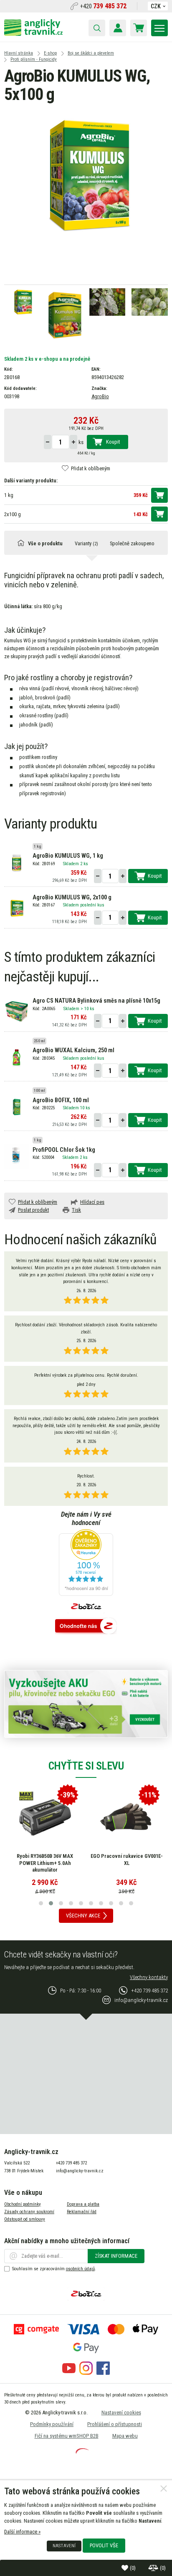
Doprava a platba (83, 2204)
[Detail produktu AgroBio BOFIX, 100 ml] (16, 1107)
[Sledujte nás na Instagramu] (86, 2373)
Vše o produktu (45, 543)
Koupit (113, 442)
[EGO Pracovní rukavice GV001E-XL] (126, 1817)
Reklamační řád (82, 2212)
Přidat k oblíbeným (91, 468)
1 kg (9, 495)
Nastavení (64, 2546)
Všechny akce (83, 1916)
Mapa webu (125, 2436)
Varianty (86, 543)
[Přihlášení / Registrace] (118, 28)
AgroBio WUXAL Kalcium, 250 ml (73, 1050)
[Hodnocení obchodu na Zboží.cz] (86, 1626)
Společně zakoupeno (132, 543)
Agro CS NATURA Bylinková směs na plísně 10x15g (96, 1001)
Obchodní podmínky (23, 2204)
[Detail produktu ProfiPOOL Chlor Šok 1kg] (16, 1156)
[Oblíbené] (126, 2568)
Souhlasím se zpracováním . (54, 2269)
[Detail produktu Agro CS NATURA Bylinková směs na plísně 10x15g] (16, 1011)
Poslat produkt (33, 1210)
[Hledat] (97, 28)
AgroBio (100, 396)
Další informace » (22, 2532)
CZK (156, 6)
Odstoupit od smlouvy (25, 2219)
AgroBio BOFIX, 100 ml (61, 1100)
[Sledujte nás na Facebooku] (103, 2373)
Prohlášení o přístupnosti (115, 2424)
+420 (103, 6)
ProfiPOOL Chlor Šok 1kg (64, 1150)
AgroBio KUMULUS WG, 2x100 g (72, 897)
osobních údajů (80, 2269)
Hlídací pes (92, 1202)
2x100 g (13, 514)
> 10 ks (87, 1009)
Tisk (76, 1210)
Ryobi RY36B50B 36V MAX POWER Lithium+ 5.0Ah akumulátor (45, 1863)
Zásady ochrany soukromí (29, 2212)
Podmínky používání (52, 2424)
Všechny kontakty (149, 1977)
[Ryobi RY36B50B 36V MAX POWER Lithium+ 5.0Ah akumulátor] (45, 1817)
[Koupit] (159, 495)
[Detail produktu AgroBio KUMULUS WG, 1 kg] (16, 862)
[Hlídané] (154, 2568)
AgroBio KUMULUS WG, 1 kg (68, 856)
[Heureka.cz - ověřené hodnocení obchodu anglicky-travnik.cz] (86, 1563)
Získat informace (116, 2256)
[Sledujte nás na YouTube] (69, 2373)
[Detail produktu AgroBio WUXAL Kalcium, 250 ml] (16, 1057)
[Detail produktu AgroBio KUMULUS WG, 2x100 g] (16, 908)
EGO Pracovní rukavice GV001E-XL (127, 1860)
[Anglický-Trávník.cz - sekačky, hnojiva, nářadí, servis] (33, 34)
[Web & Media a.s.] (82, 2452)
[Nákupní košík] (139, 28)
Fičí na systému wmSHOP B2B (67, 2436)
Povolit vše (104, 2545)
